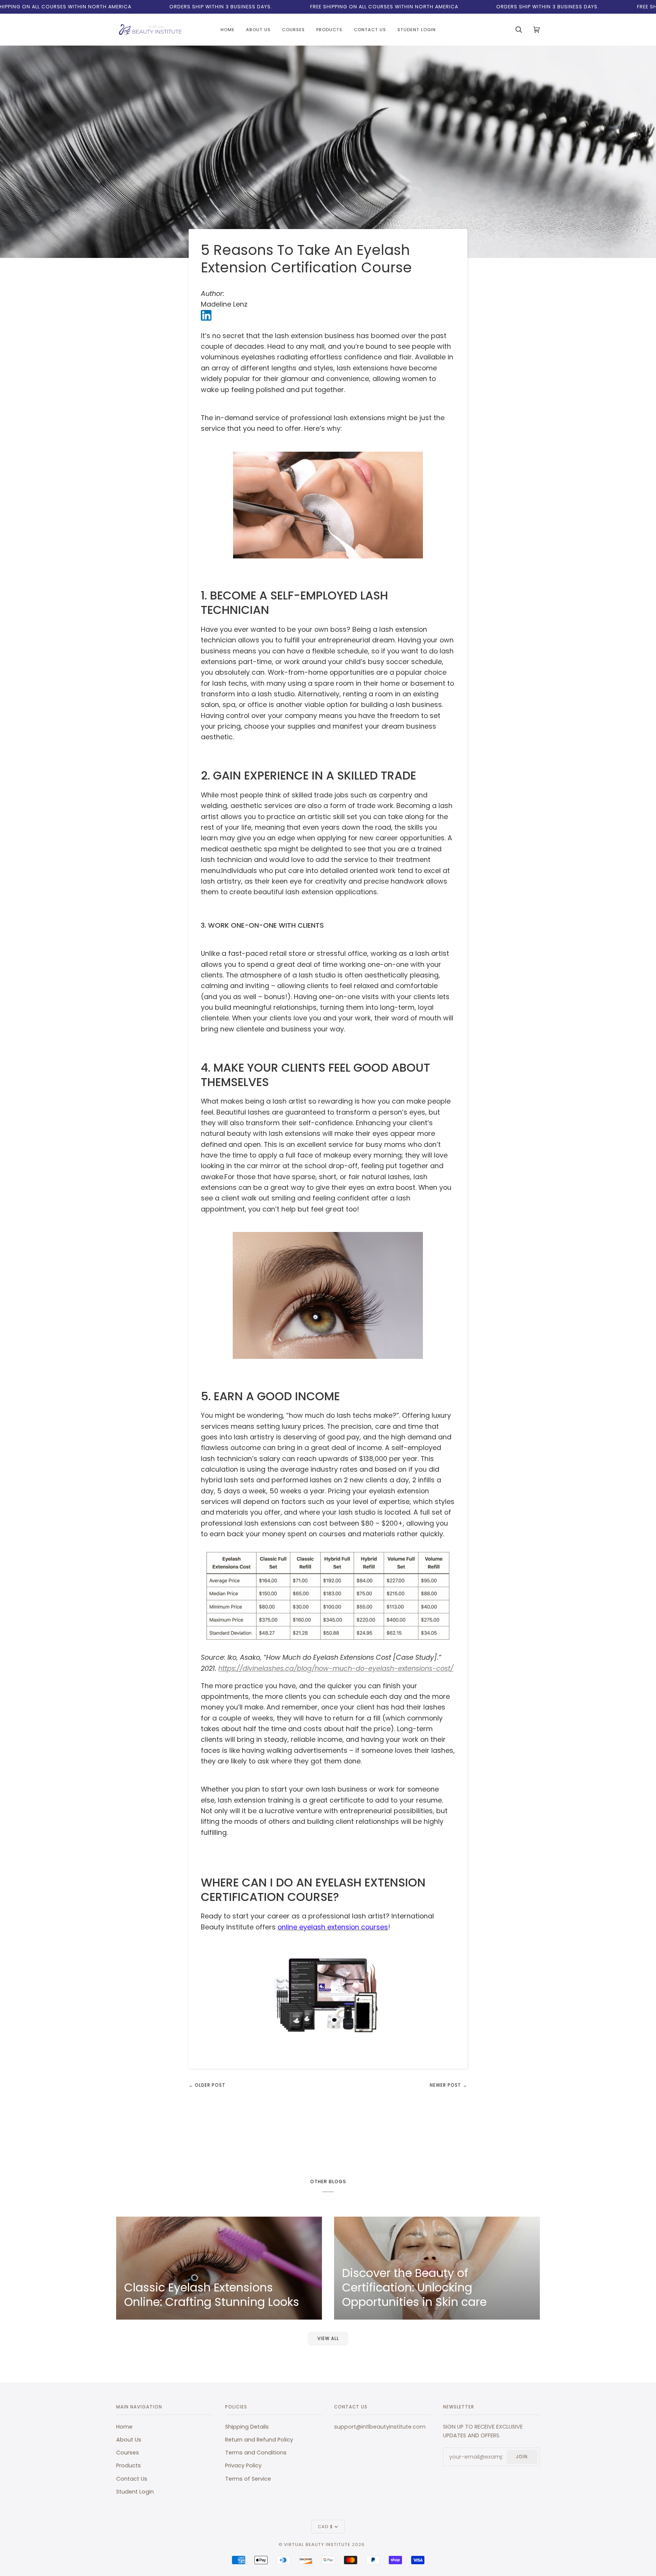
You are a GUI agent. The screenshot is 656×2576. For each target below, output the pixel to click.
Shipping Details (247, 2427)
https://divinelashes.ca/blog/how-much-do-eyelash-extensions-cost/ (336, 1668)
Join (522, 2457)
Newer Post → (449, 2085)
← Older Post (207, 2085)
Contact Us (132, 2479)
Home (124, 2427)
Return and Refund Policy (259, 2440)
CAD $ (325, 2527)
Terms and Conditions (256, 2453)
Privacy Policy (243, 2465)
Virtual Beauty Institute (317, 2544)
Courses (128, 2453)
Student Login (135, 2492)
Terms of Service (248, 2479)
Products (129, 2465)
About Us (129, 2440)
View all (328, 2339)
